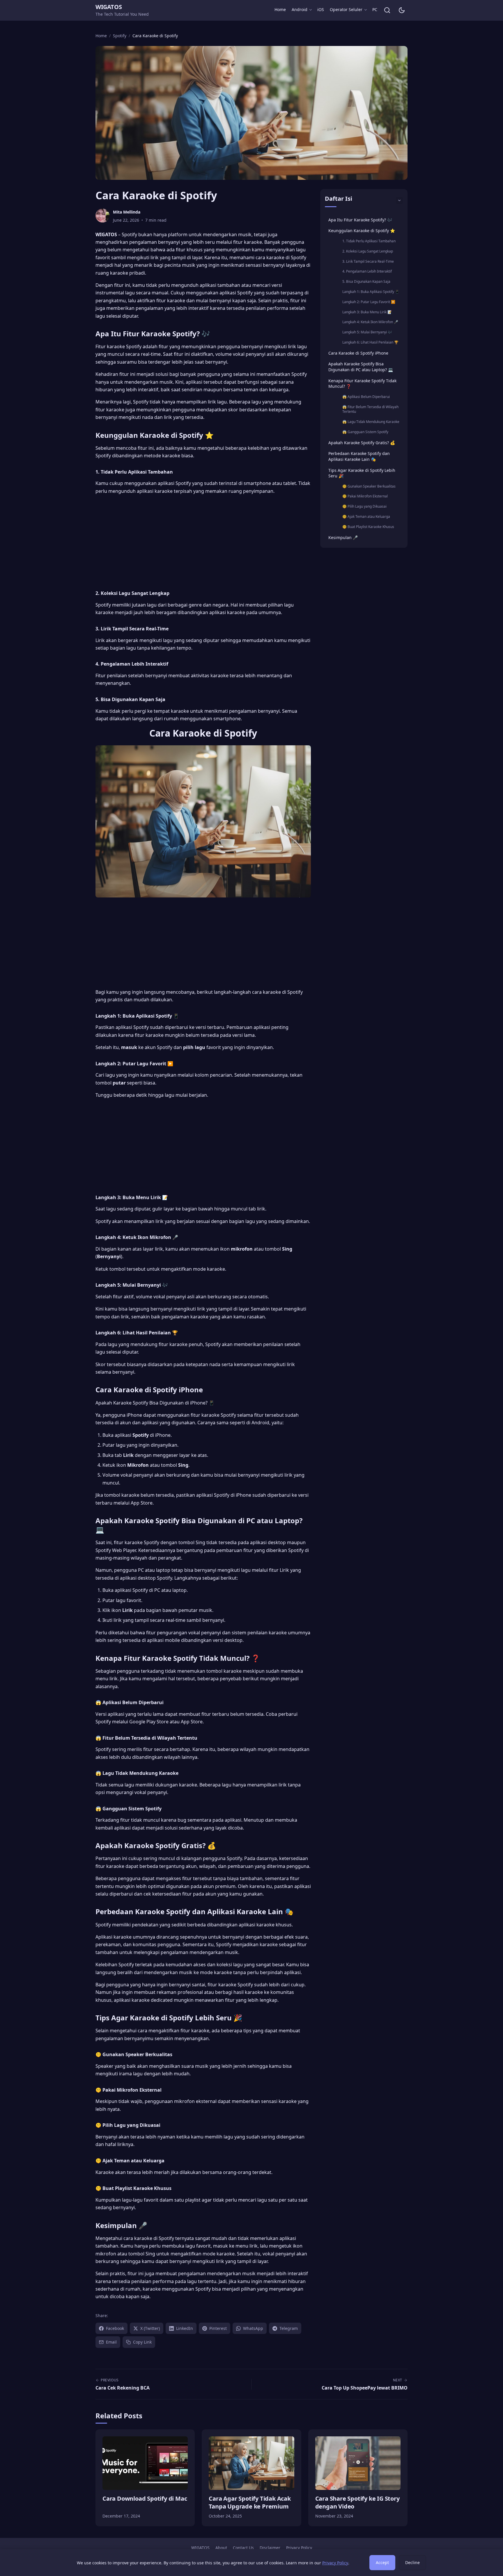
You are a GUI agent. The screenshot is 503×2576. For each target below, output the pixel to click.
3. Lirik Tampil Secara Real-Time (368, 261)
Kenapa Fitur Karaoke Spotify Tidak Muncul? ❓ (362, 384)
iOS (321, 9)
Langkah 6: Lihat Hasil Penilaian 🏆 (370, 342)
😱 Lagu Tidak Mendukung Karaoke (371, 422)
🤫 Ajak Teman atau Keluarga (366, 517)
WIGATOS (109, 7)
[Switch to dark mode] (402, 10)
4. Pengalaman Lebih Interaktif (367, 271)
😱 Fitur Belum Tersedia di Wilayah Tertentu (370, 409)
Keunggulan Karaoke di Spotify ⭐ (362, 231)
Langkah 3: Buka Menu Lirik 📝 (367, 312)
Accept (382, 2562)
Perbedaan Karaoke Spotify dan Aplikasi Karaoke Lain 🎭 (359, 456)
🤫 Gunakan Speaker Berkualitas (369, 486)
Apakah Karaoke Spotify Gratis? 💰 (362, 443)
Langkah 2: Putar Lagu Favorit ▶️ (369, 302)
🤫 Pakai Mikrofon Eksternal (365, 496)
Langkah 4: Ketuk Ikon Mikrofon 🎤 (370, 322)
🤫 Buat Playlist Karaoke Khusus (368, 527)
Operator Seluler (346, 9)
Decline (412, 2562)
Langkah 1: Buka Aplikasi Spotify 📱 (371, 292)
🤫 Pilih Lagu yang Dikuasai (364, 506)
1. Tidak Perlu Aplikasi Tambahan (369, 241)
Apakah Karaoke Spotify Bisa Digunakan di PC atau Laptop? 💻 (361, 367)
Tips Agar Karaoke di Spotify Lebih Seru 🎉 (362, 473)
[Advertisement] (203, 540)
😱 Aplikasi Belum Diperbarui (366, 397)
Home (280, 9)
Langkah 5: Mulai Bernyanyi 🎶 (367, 332)
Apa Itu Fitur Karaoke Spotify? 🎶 (360, 220)
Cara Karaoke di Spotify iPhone (358, 353)
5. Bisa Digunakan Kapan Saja (366, 281)
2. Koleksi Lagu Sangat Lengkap (368, 251)
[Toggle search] (387, 10)
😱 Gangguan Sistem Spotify (365, 432)
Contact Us (243, 2548)
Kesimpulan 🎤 (343, 537)
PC (375, 9)
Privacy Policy (299, 2548)
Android (300, 9)
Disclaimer (270, 2548)
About (221, 2548)
